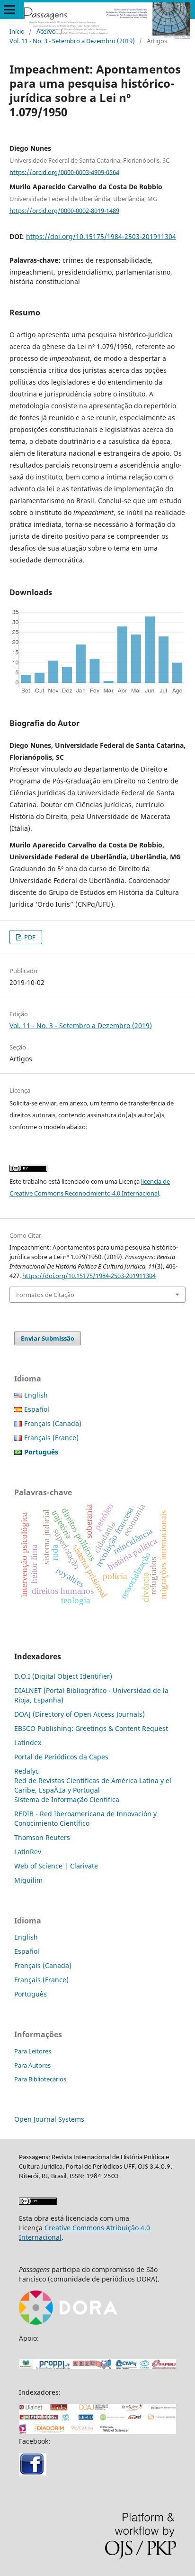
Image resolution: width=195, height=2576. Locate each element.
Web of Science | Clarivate (56, 1866)
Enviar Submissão (48, 1338)
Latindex (28, 1743)
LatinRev (28, 1852)
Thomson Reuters (42, 1837)
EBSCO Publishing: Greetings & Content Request (91, 1728)
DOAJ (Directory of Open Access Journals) (80, 1714)
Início (17, 31)
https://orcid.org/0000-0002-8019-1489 (64, 211)
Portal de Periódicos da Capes (61, 1757)
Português (31, 1994)
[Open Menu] (9, 9)
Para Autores (32, 2065)
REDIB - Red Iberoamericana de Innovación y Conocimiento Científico (85, 1818)
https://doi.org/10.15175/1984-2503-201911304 (101, 236)
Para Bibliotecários (40, 2079)
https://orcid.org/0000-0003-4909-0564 (64, 172)
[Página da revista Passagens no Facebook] (33, 2473)
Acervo (46, 31)
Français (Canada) (53, 1423)
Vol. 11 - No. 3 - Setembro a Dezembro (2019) (72, 41)
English (36, 1395)
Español (37, 1409)
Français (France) (51, 1438)
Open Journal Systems (49, 2119)
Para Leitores (33, 2051)
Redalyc (27, 1771)
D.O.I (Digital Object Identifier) (63, 1676)
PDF (29, 937)
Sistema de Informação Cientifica (67, 1799)
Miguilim (28, 1880)
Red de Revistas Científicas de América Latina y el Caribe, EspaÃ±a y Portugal (93, 1785)
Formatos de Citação (45, 1295)
